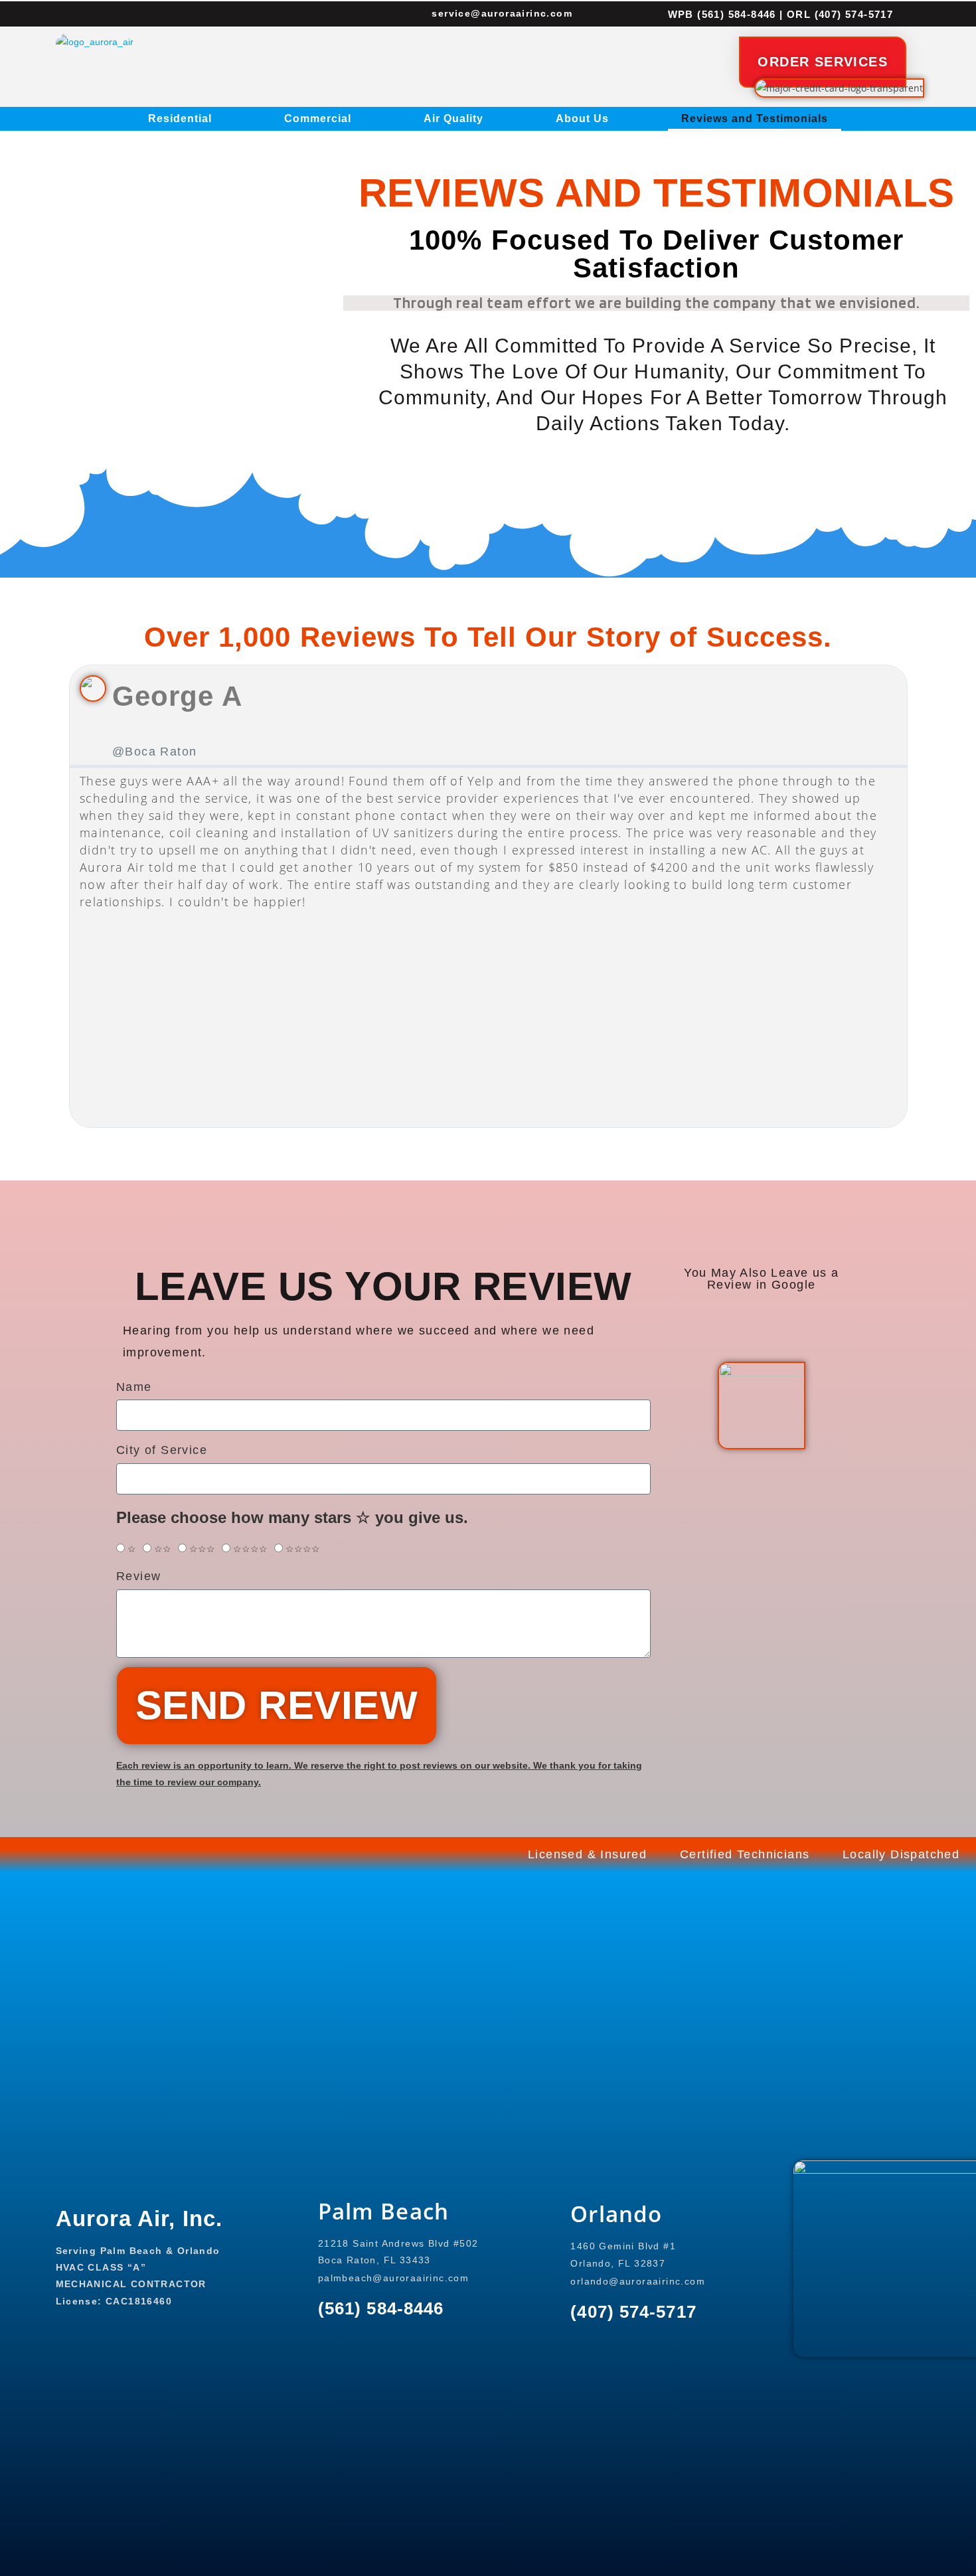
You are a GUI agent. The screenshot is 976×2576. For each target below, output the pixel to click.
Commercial (318, 119)
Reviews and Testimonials (755, 119)
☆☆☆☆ (250, 1549)
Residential (180, 119)
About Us (582, 119)
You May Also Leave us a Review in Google (761, 1279)
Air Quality (453, 119)
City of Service (162, 1450)
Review (138, 1576)
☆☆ (163, 1549)
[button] (70, 896)
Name (134, 1387)
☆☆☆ (202, 1549)
